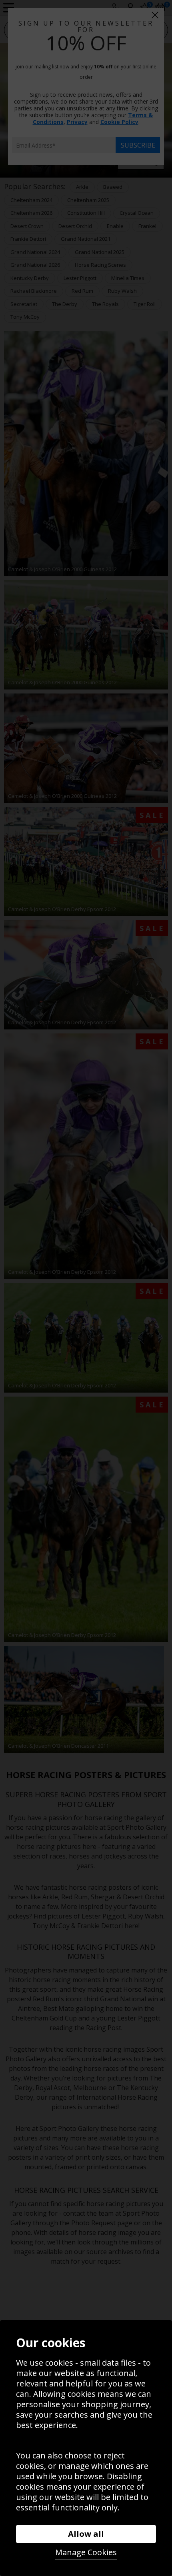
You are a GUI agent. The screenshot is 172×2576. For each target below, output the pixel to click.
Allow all (86, 2534)
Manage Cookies (86, 2552)
